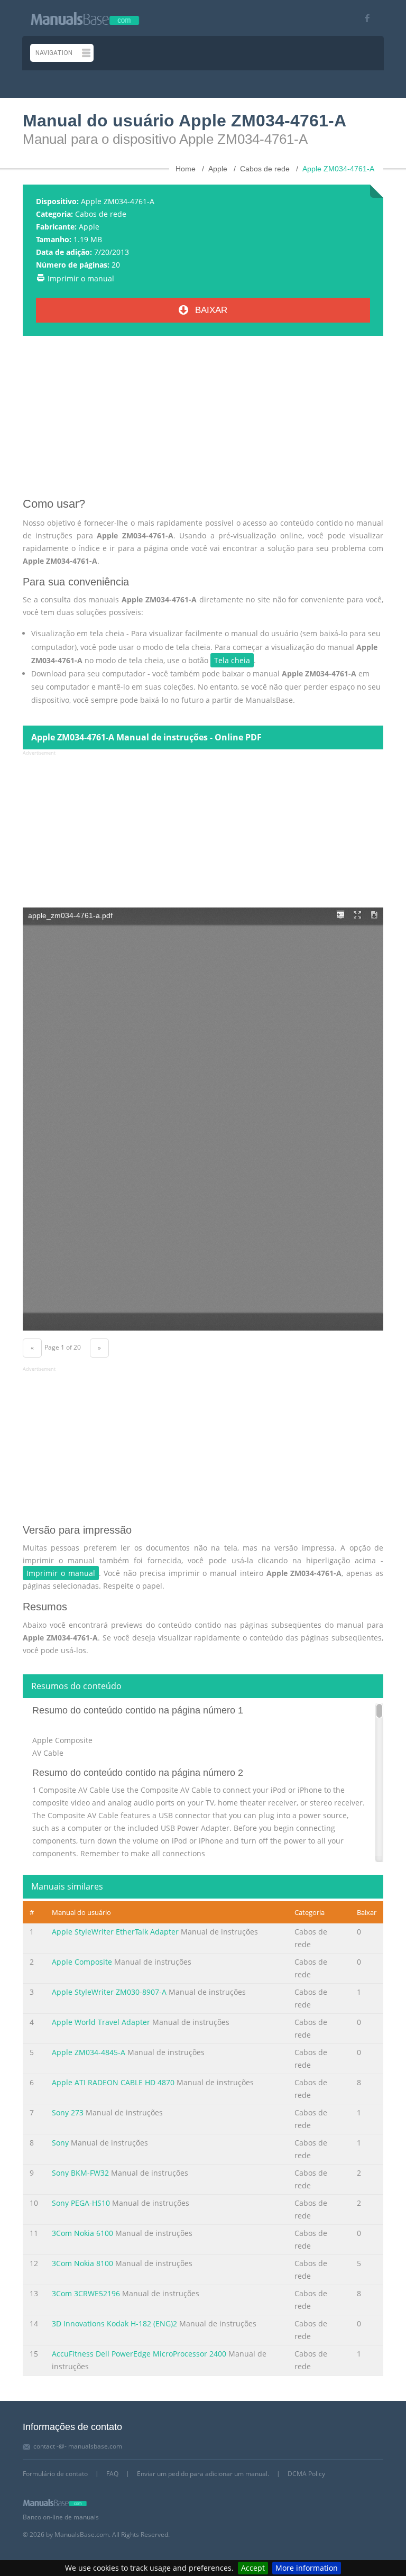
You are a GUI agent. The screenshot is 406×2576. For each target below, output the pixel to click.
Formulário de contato (55, 2474)
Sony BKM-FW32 (80, 2173)
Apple (89, 227)
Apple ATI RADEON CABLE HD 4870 (113, 2082)
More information (307, 2568)
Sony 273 (68, 2112)
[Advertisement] (203, 420)
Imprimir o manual (81, 278)
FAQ (112, 2474)
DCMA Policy (306, 2474)
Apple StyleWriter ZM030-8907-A (109, 1992)
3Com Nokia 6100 (82, 2233)
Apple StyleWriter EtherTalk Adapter (115, 1932)
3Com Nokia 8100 (82, 2263)
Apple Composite (82, 1962)
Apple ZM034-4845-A (89, 2052)
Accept (253, 2568)
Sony (61, 2143)
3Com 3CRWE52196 (86, 2293)
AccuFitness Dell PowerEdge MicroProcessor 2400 (139, 2354)
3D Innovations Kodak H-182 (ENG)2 (114, 2323)
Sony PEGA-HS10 (81, 2203)
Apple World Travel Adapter (101, 2022)
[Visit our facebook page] (363, 18)
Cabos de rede (101, 214)
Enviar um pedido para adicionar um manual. (203, 2474)
